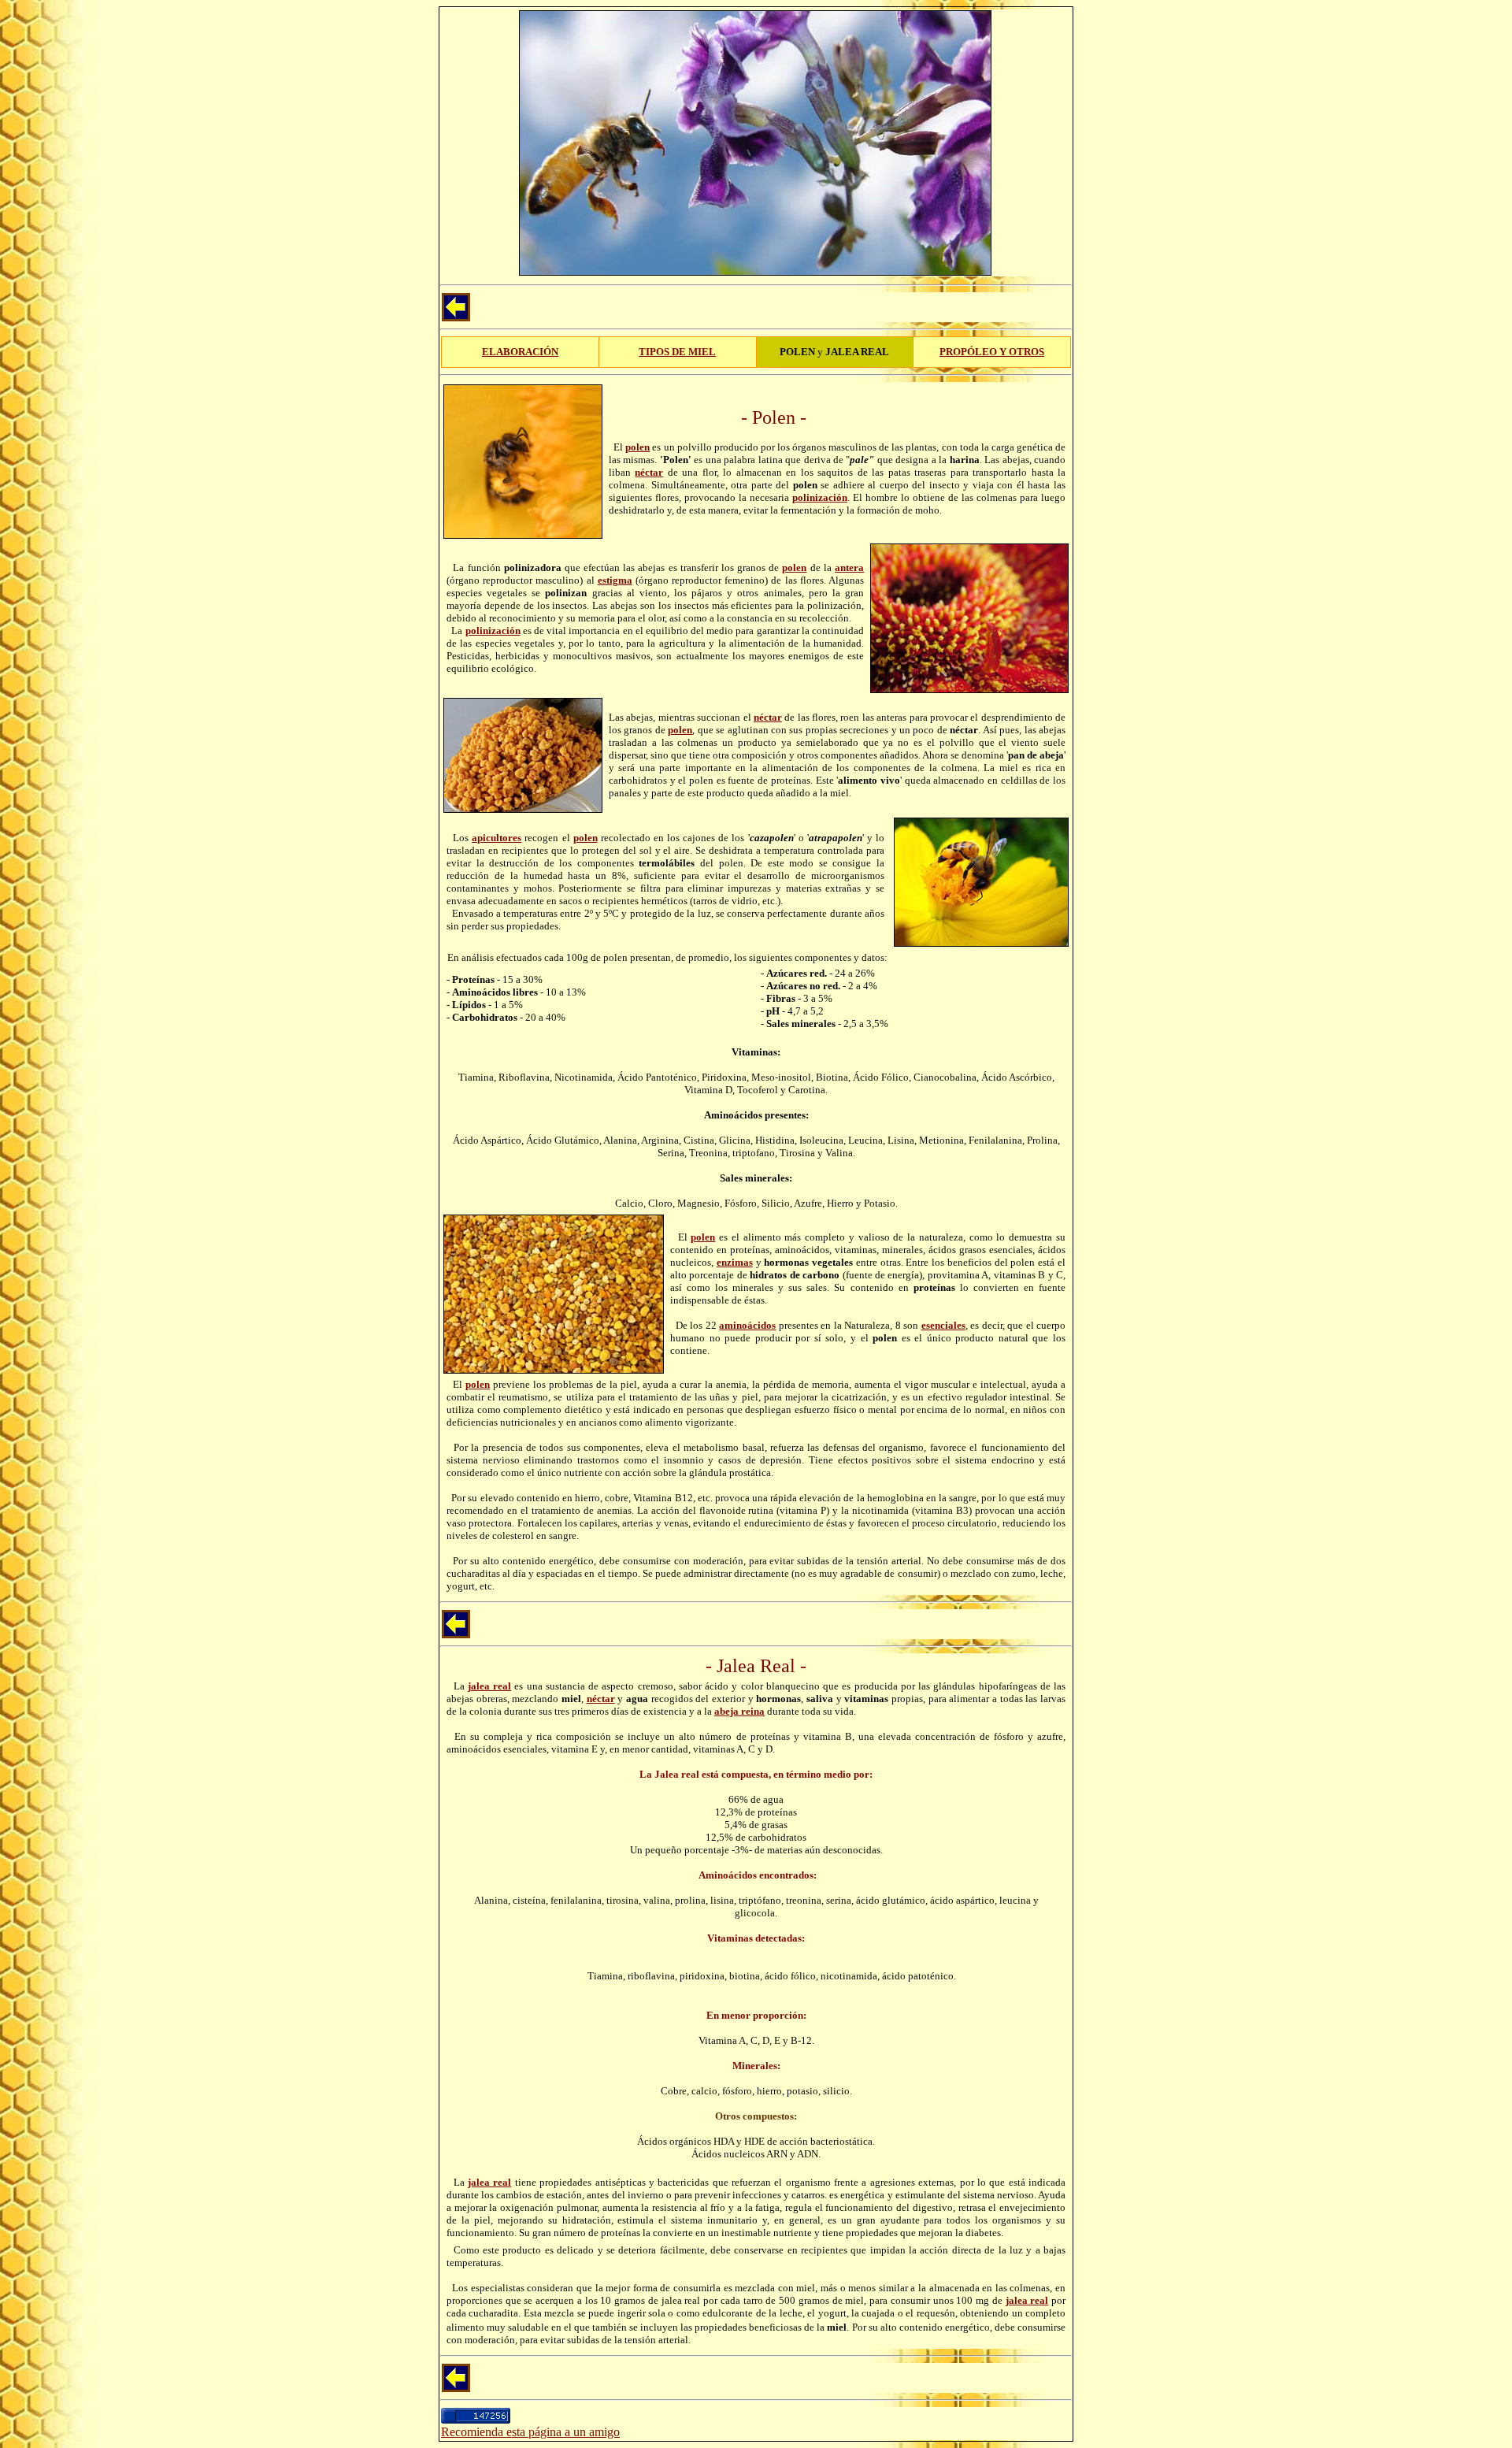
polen (637, 447)
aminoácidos (747, 1325)
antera (849, 567)
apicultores (497, 838)
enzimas (735, 1262)
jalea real (489, 1686)
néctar (649, 472)
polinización (820, 497)
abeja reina (739, 1711)
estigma (615, 580)
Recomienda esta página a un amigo (530, 2432)
